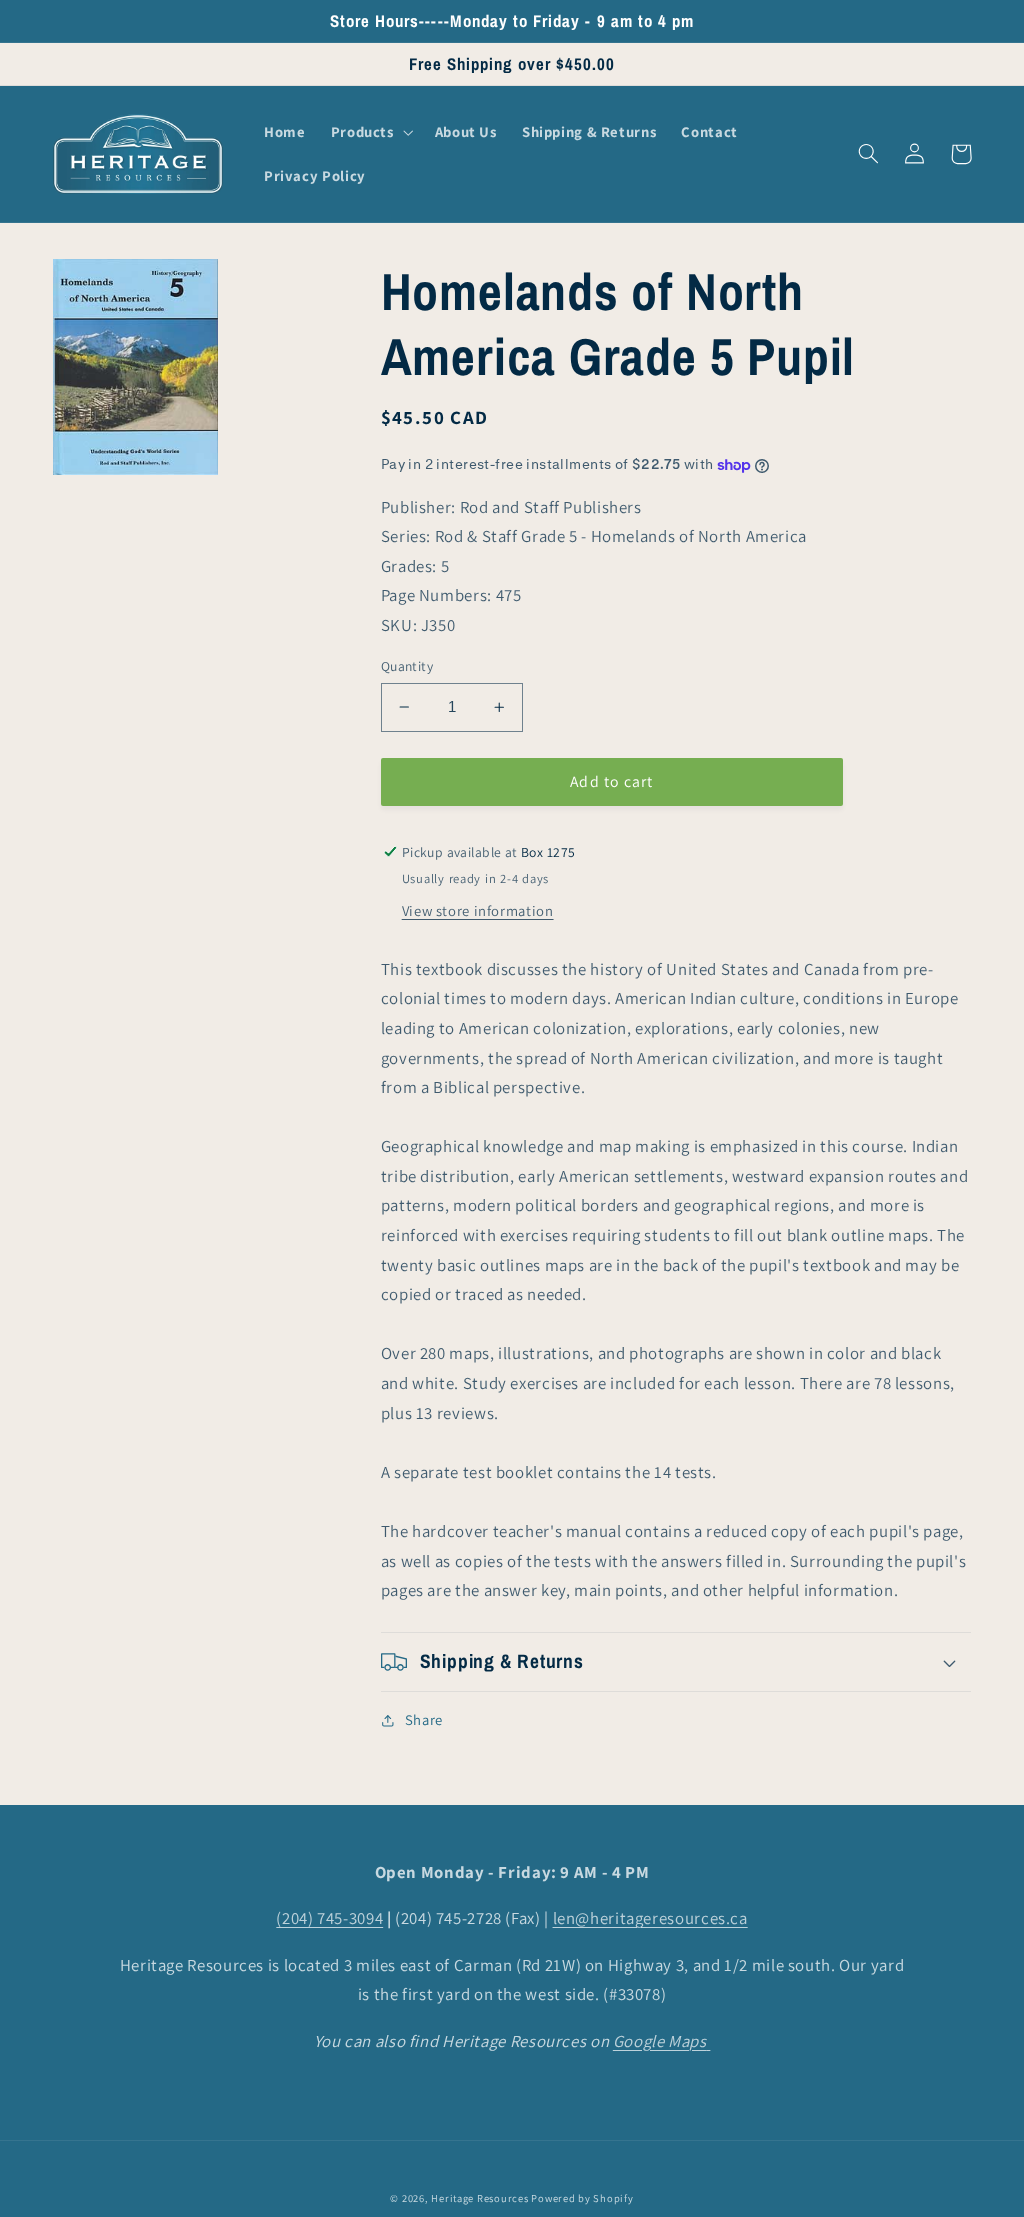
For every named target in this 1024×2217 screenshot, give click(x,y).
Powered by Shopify (582, 2198)
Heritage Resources (481, 2198)
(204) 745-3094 (329, 1918)
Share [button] (424, 1719)
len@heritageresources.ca (650, 1918)
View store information (478, 910)
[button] (370, 132)
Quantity (407, 666)
